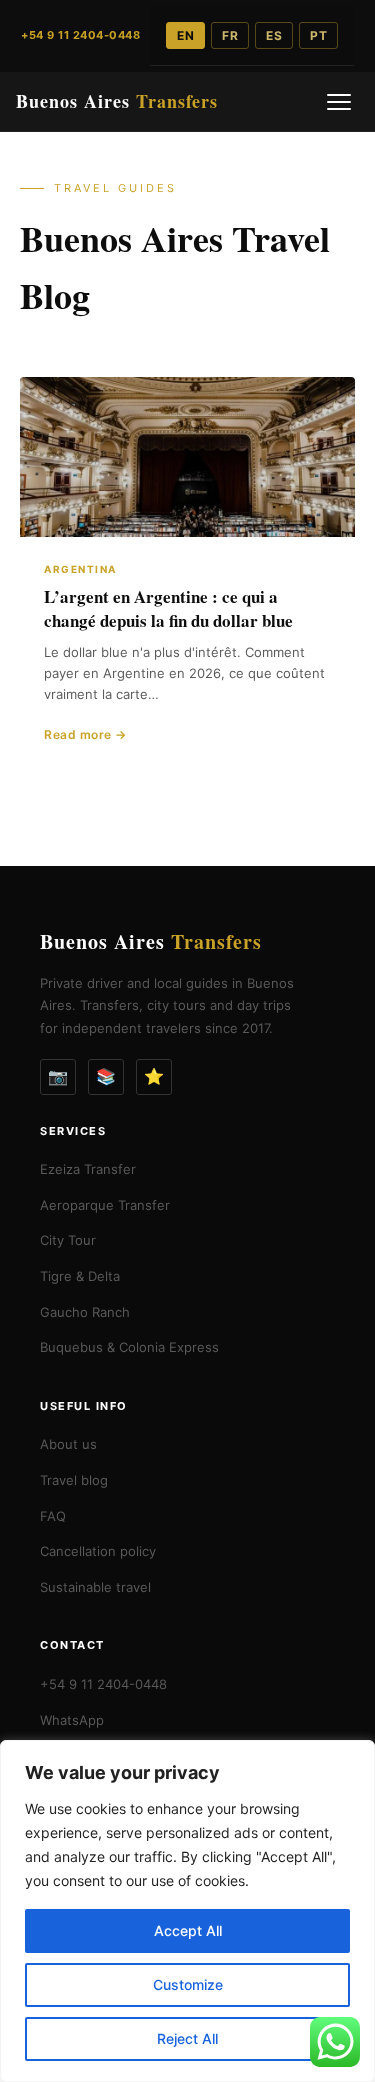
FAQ (53, 1516)
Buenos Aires (117, 101)
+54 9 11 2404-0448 (103, 1684)
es (274, 35)
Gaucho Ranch (85, 1312)
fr (230, 35)
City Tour (68, 1240)
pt (318, 35)
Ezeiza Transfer (88, 1169)
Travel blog (74, 1480)
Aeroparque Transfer (105, 1205)
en (185, 35)
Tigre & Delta (80, 1276)
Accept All (188, 1930)
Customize (188, 1984)
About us (68, 1444)
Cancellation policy (98, 1551)
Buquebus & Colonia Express (129, 1347)
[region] (187, 1911)
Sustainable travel (95, 1587)
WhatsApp (72, 1720)
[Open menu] (339, 102)
